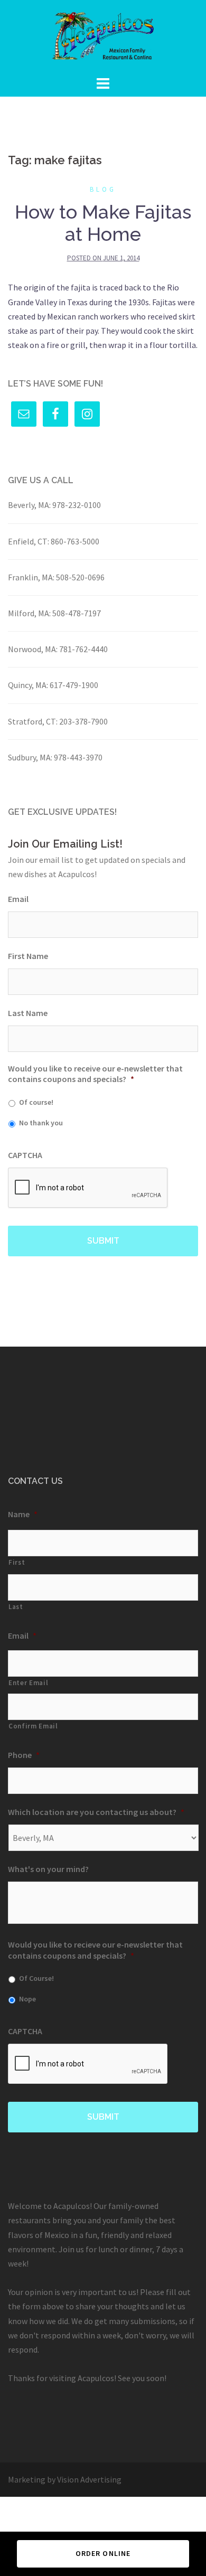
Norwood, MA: (33, 649)
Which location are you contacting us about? (96, 1812)
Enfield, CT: (29, 541)
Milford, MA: (29, 613)
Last (16, 1607)
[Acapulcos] (103, 36)
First (17, 1562)
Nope (27, 1999)
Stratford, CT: (33, 721)
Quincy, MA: (28, 685)
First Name (28, 956)
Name (23, 1514)
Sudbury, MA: (30, 757)
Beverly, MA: (29, 505)
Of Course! (36, 1978)
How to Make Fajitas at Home (103, 223)
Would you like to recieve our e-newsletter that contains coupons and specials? (95, 1950)
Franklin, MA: (31, 577)
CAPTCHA (25, 1155)
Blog (103, 189)
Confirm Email (33, 1726)
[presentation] (88, 1188)
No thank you (41, 1123)
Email (18, 899)
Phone (24, 1755)
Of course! (36, 1102)
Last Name (28, 1013)
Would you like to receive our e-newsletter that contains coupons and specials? (95, 1074)
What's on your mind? (48, 1869)
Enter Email (28, 1683)
